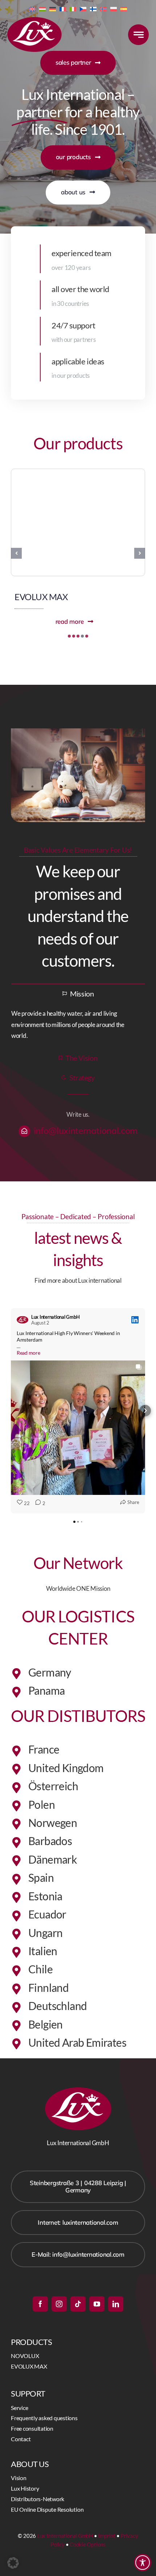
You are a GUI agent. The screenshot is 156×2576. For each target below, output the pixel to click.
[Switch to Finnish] (93, 8)
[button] (69, 636)
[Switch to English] (32, 8)
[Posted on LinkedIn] (135, 1320)
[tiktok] (78, 2304)
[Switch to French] (63, 8)
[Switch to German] (53, 8)
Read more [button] (28, 1353)
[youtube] (97, 2304)
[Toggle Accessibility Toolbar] (143, 2563)
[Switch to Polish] (114, 8)
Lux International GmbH (65, 2536)
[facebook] (40, 2304)
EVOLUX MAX (41, 597)
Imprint (106, 2536)
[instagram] (59, 2304)
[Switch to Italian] (73, 8)
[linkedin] (116, 2304)
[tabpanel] (78, 1025)
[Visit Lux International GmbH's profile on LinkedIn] (22, 1320)
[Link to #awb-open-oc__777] (138, 35)
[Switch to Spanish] (124, 8)
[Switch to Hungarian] (42, 8)
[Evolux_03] (78, 472)
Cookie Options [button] (88, 2544)
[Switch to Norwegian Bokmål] (103, 8)
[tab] (78, 993)
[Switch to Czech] (83, 8)
